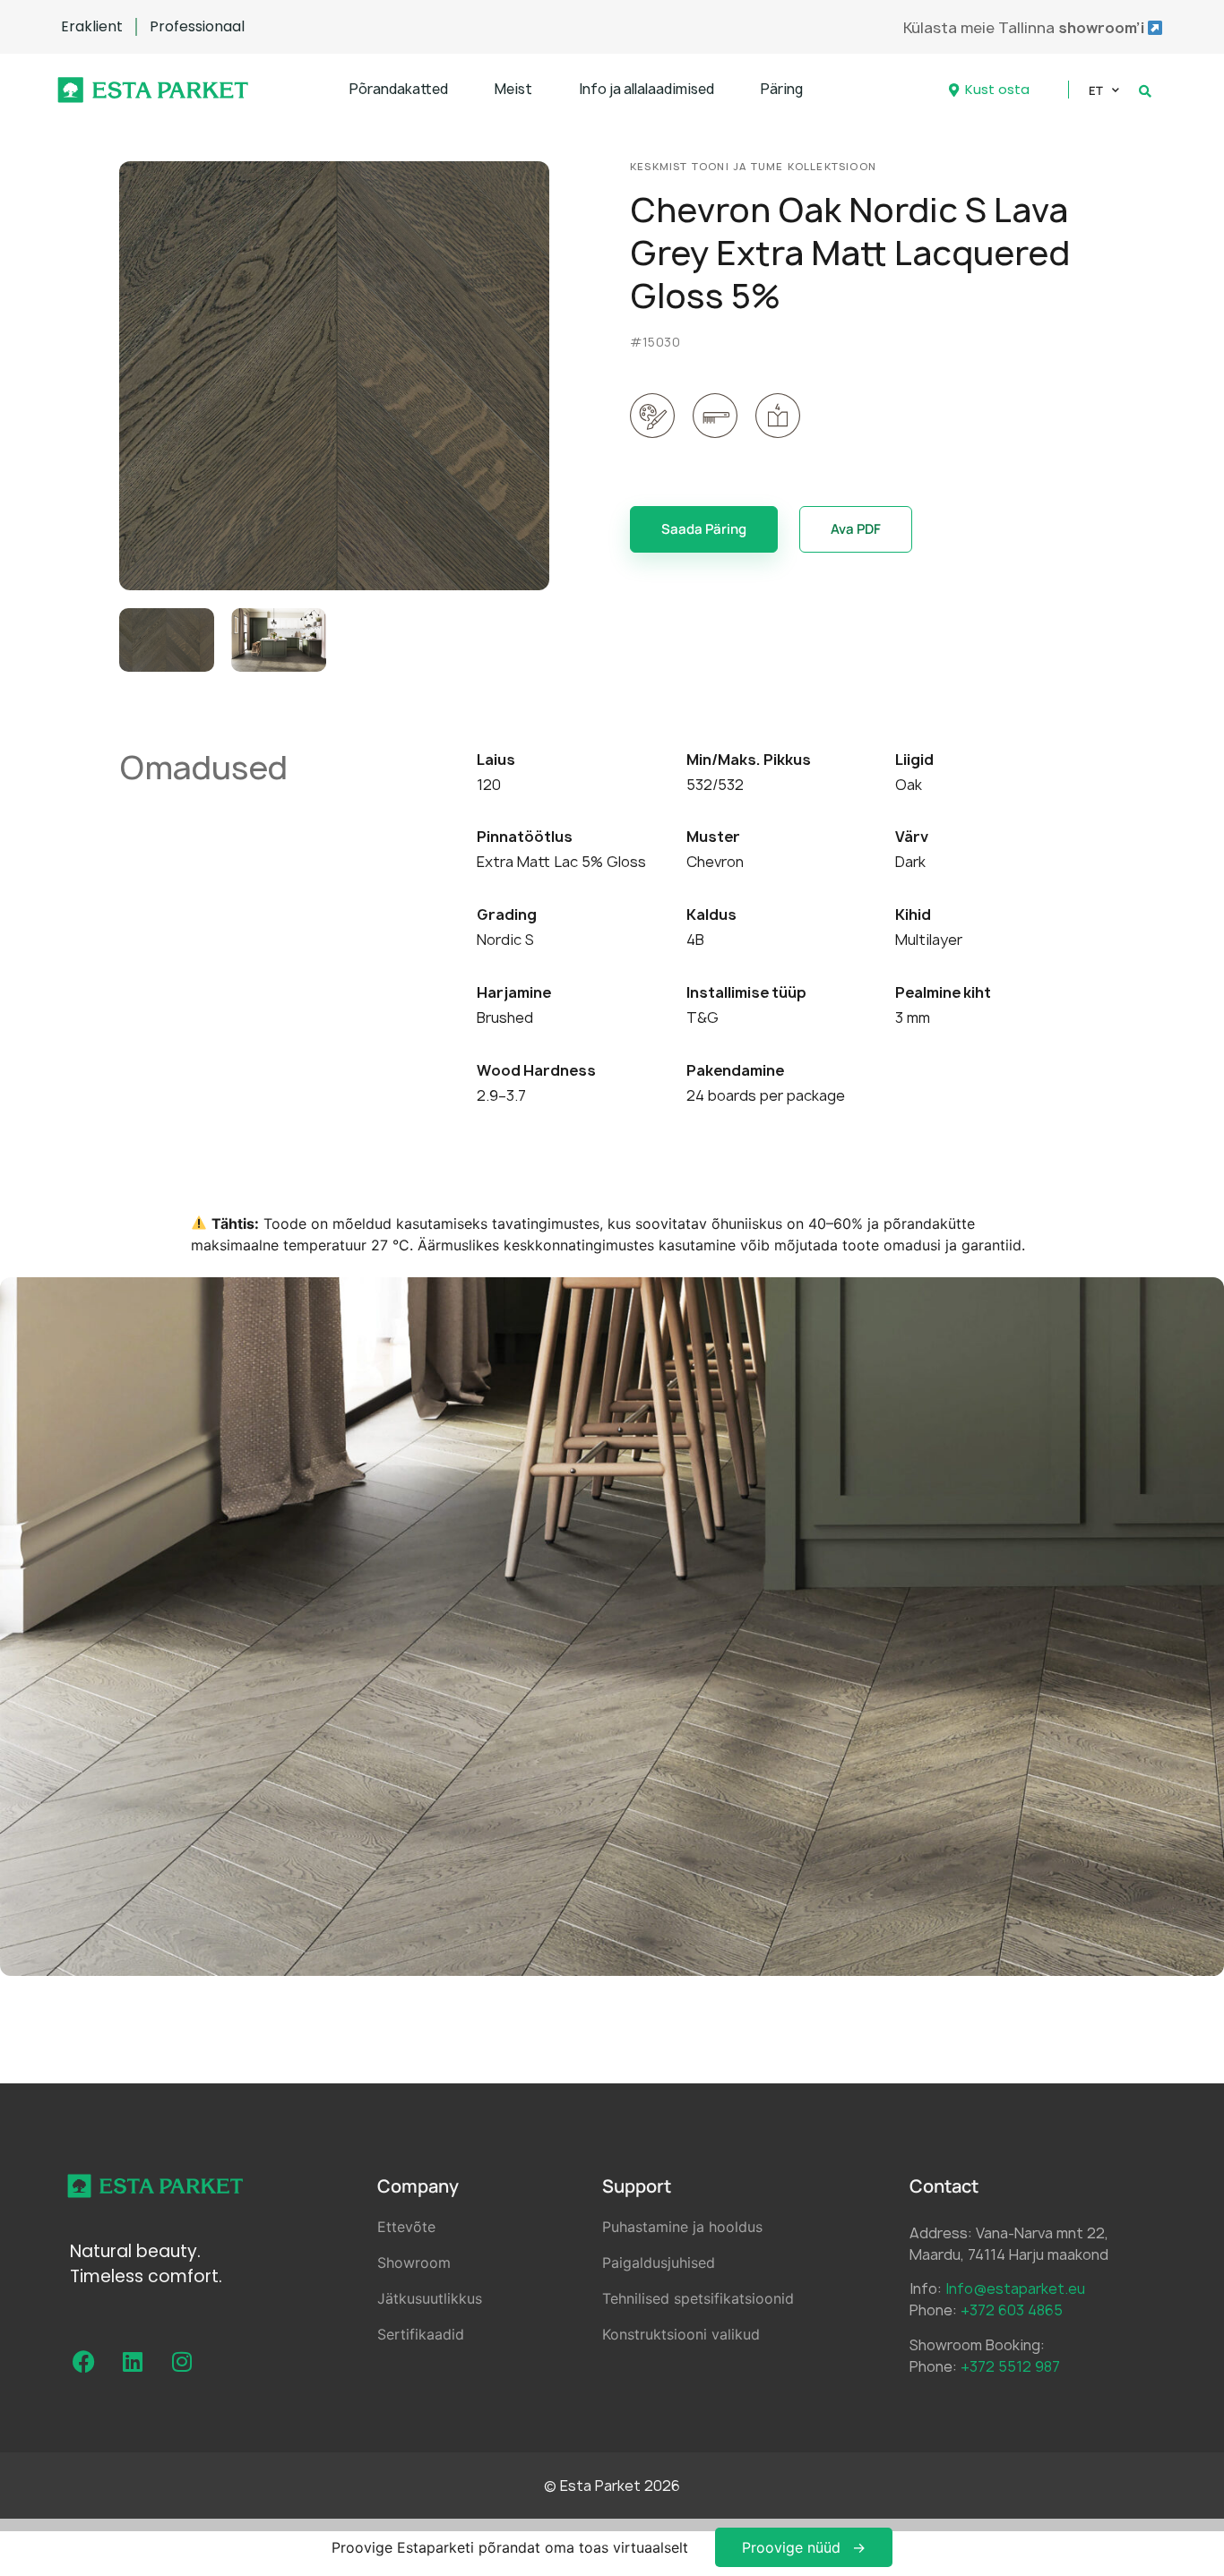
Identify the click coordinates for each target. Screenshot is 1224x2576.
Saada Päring (704, 529)
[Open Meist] (543, 90)
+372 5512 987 (1010, 2366)
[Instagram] (182, 2361)
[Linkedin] (133, 2361)
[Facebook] (83, 2361)
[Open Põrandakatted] (459, 90)
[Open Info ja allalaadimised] (725, 90)
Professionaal (197, 27)
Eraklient (92, 27)
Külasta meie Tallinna (1025, 28)
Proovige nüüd (791, 2547)
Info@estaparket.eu (1015, 2288)
